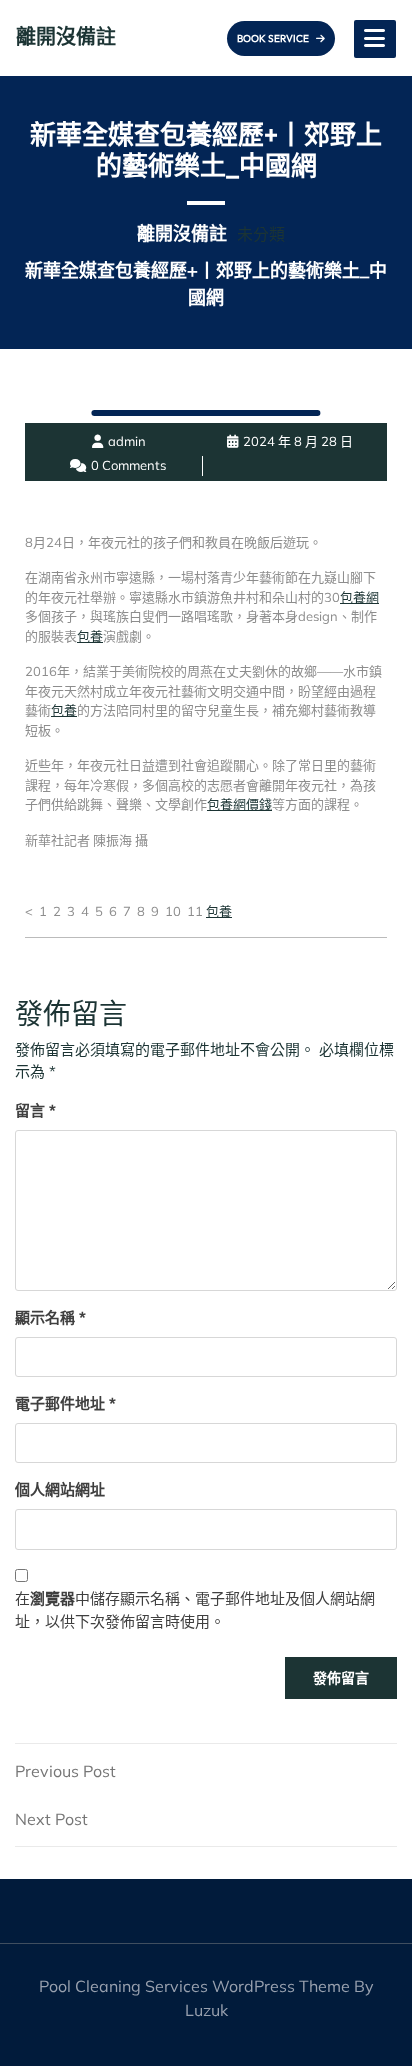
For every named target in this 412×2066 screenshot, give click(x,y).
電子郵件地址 (65, 1403)
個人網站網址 (60, 1489)
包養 (90, 636)
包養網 (359, 597)
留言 (35, 1110)
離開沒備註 (66, 36)
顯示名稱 (50, 1317)
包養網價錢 (239, 804)
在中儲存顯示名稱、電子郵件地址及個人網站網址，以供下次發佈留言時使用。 (195, 1610)
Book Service (274, 38)
